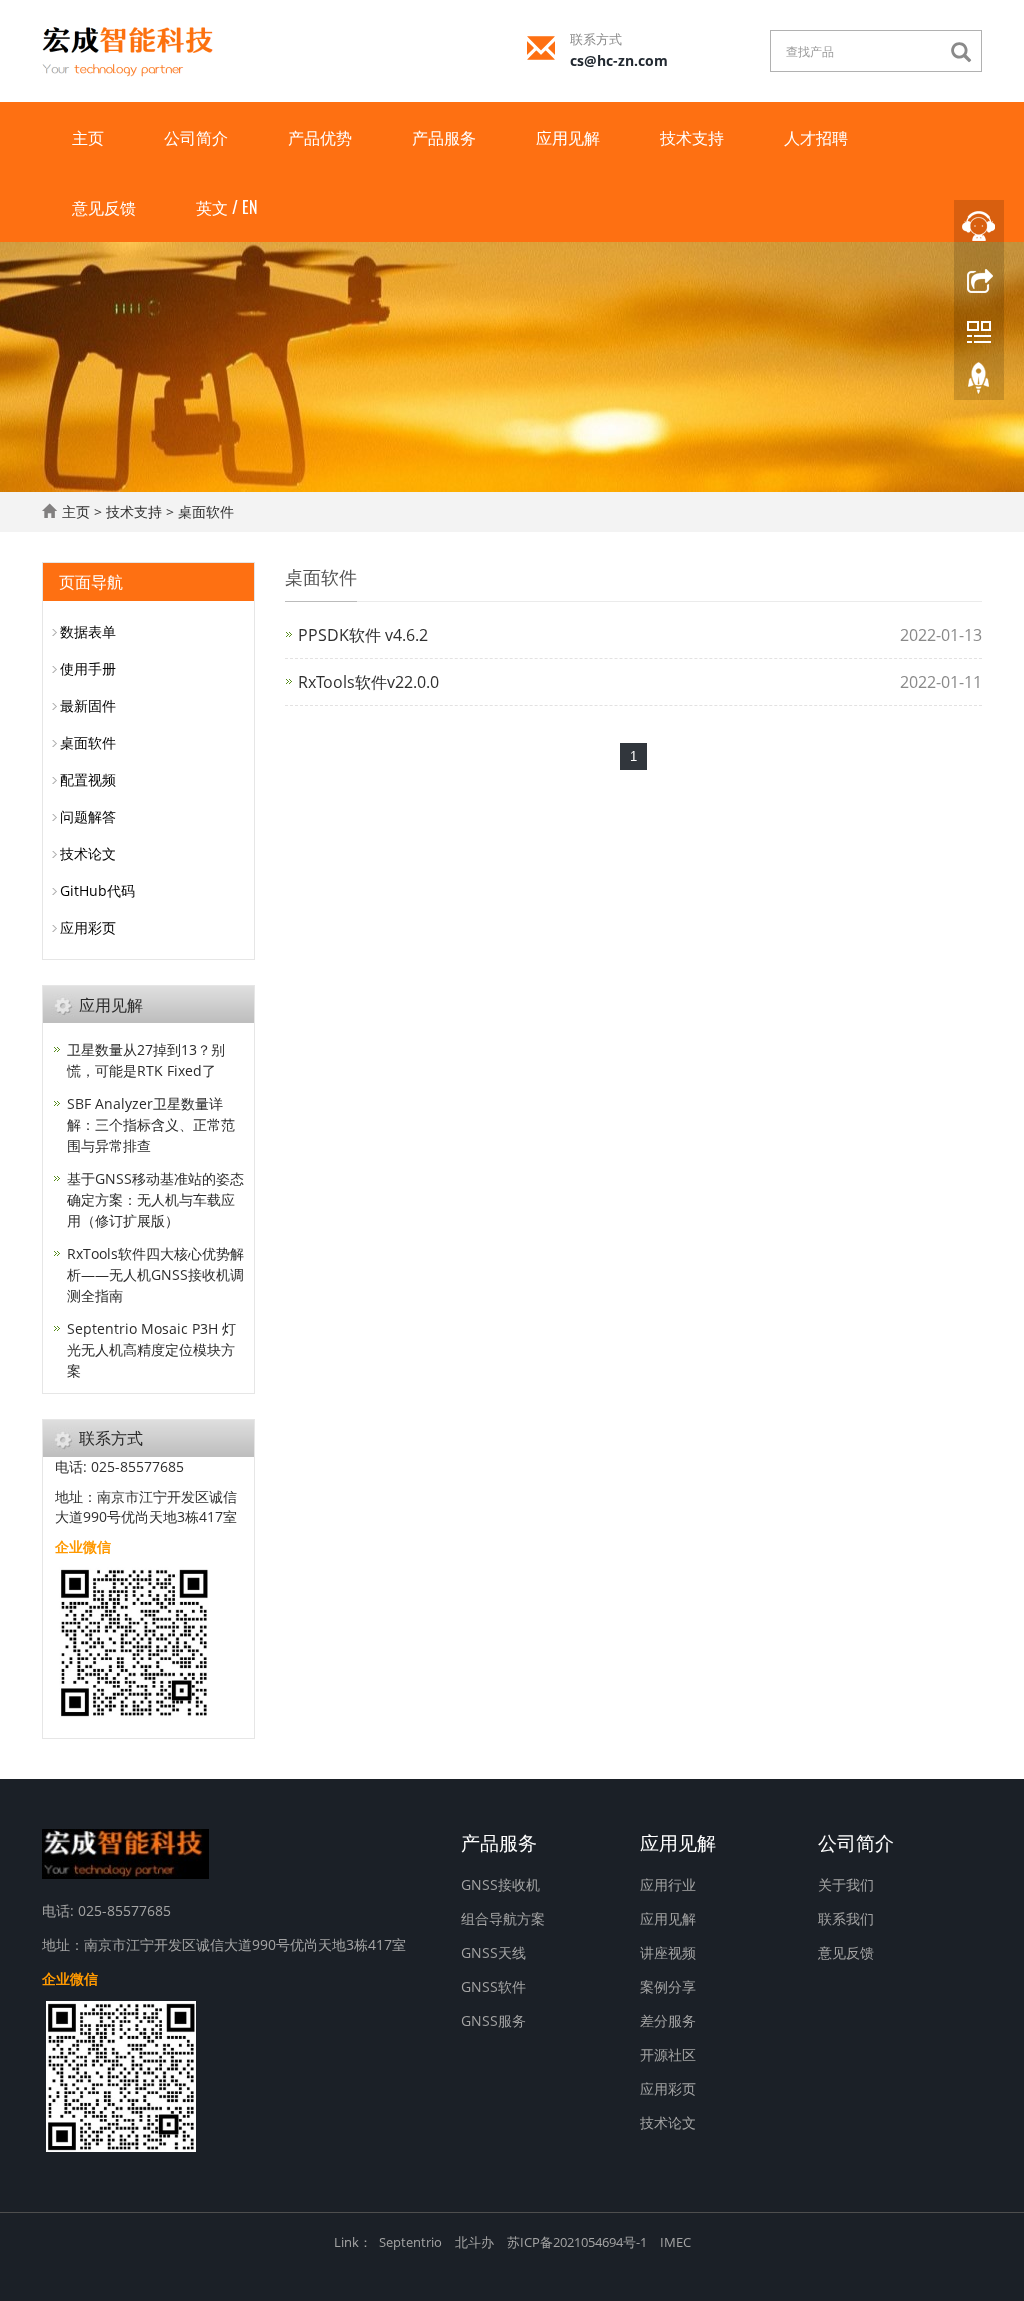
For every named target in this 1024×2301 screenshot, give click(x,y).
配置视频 (88, 779)
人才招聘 (816, 137)
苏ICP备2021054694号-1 (577, 2242)
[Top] (979, 383)
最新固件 (88, 705)
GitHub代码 (97, 890)
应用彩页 (88, 927)
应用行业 (668, 1884)
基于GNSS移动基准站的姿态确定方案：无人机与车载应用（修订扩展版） (155, 1199)
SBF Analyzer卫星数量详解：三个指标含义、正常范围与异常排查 (151, 1124)
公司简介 (196, 137)
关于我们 (846, 1884)
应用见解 (568, 137)
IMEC (675, 2242)
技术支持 (692, 137)
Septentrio (410, 2242)
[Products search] (966, 52)
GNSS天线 (493, 1952)
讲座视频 (668, 1952)
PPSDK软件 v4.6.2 (363, 635)
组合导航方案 (503, 1918)
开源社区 (668, 2054)
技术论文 (88, 853)
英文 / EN (226, 207)
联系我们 (846, 1918)
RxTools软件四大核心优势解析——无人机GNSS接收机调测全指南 (155, 1274)
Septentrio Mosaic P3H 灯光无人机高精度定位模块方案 (151, 1349)
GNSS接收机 (500, 1884)
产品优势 (320, 137)
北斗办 (474, 2242)
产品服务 (444, 137)
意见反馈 (104, 207)
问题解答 (88, 816)
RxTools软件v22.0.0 (368, 682)
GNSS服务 (493, 2020)
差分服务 (668, 2020)
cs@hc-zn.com (619, 60)
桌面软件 (206, 511)
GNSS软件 (493, 1986)
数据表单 (88, 631)
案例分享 (668, 1986)
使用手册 (88, 668)
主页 (88, 137)
